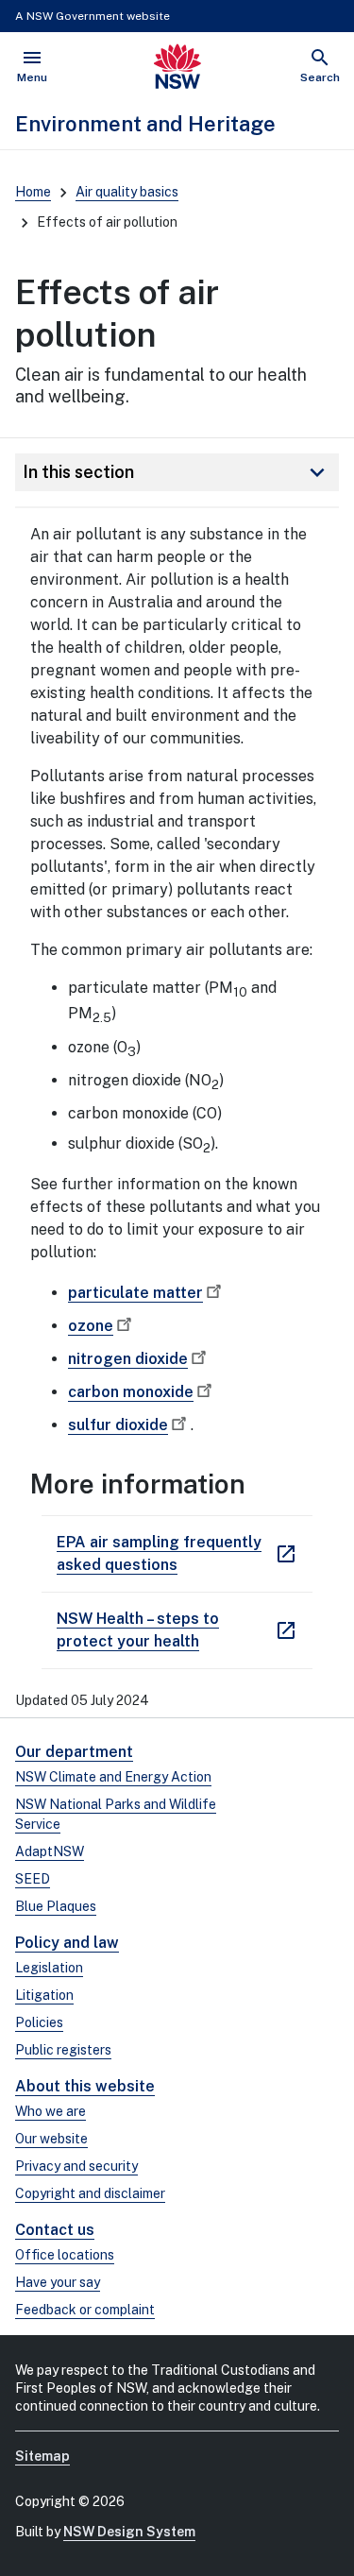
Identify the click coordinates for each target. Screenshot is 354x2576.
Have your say (58, 2282)
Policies (39, 2022)
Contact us (55, 2230)
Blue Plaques (56, 1906)
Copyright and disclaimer (90, 2193)
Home (33, 192)
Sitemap (42, 2456)
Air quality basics (127, 192)
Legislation (49, 1968)
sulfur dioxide (118, 1425)
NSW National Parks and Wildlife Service (116, 1814)
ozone (91, 1326)
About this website (85, 2086)
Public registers (63, 2050)
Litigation (44, 1995)
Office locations (65, 2255)
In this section (177, 472)
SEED (33, 1879)
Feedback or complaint (85, 2310)
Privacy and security (76, 2166)
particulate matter (135, 1293)
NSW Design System (129, 2532)
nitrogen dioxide (128, 1359)
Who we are (51, 2111)
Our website (51, 2139)
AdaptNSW (50, 1851)
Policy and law (67, 1943)
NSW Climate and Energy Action (113, 1777)
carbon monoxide (131, 1392)
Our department (74, 1752)
